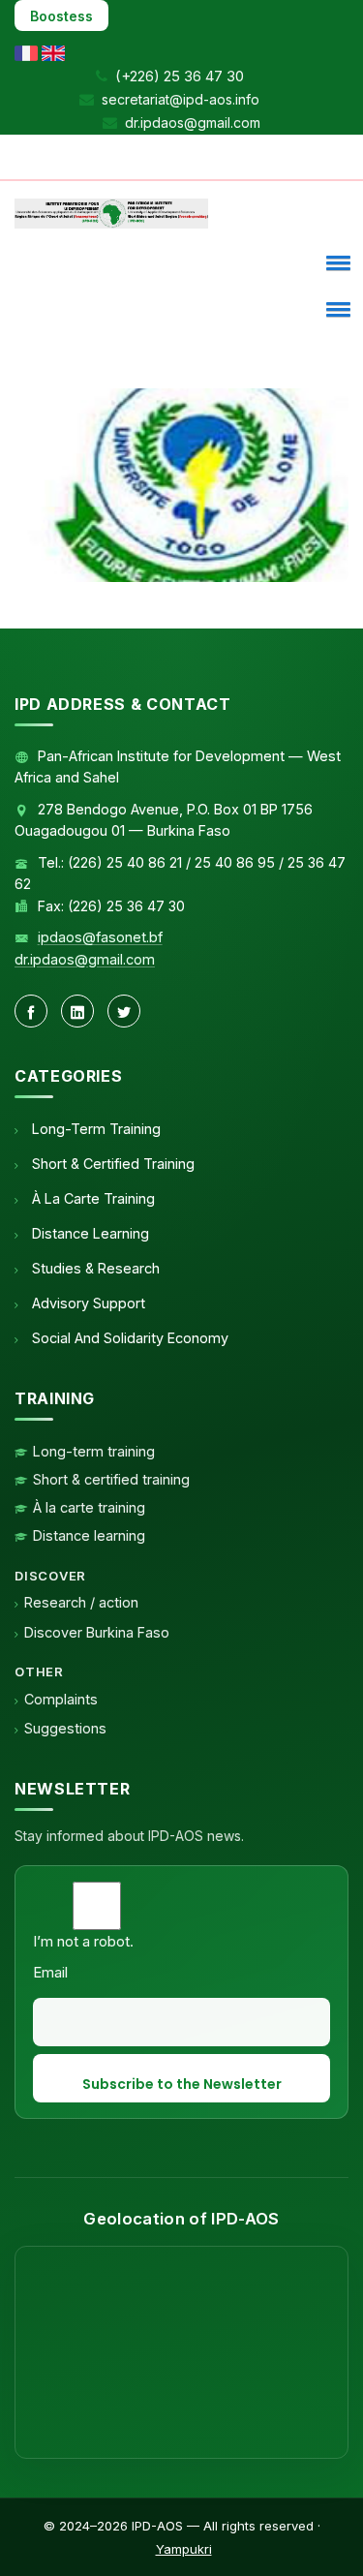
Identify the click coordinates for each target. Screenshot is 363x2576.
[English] (53, 52)
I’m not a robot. (83, 1941)
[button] (335, 262)
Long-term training (94, 1129)
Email (50, 1972)
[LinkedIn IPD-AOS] (77, 1011)
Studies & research (94, 1268)
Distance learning (89, 1233)
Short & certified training (111, 1164)
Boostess (61, 16)
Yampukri (184, 2549)
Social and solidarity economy (128, 1338)
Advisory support (87, 1303)
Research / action (81, 1602)
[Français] (26, 52)
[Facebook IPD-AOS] (31, 1011)
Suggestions (65, 1728)
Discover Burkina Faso (97, 1632)
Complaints (61, 1699)
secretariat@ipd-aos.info (181, 99)
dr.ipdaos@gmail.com (193, 123)
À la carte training (91, 1198)
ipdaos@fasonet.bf (100, 937)
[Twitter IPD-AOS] (124, 1011)
